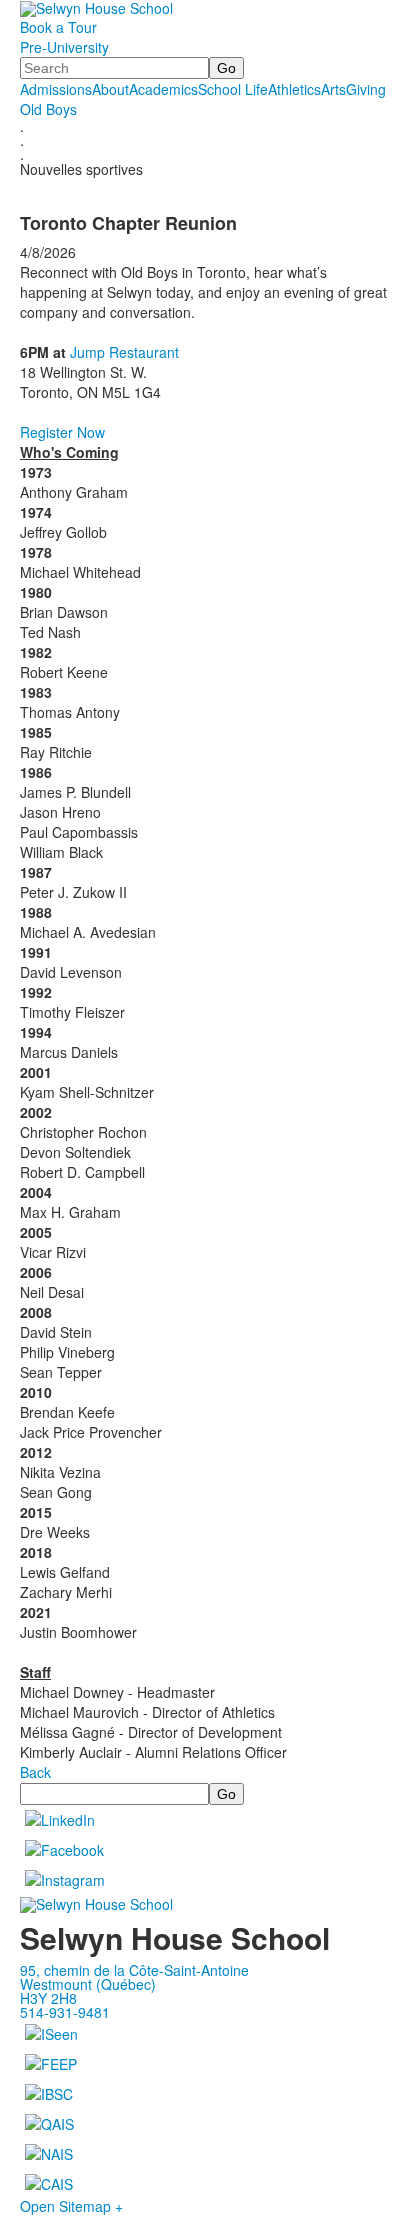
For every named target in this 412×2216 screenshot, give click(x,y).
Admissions (56, 89)
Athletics (294, 89)
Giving (366, 89)
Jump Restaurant (124, 352)
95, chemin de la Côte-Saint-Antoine (134, 1970)
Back (35, 1772)
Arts (333, 89)
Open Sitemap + (71, 2206)
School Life (233, 89)
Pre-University (64, 47)
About (110, 89)
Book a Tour (58, 27)
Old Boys (48, 109)
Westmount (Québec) (88, 1984)
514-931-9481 (65, 2012)
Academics (163, 89)
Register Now (62, 432)
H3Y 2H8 (48, 1998)
